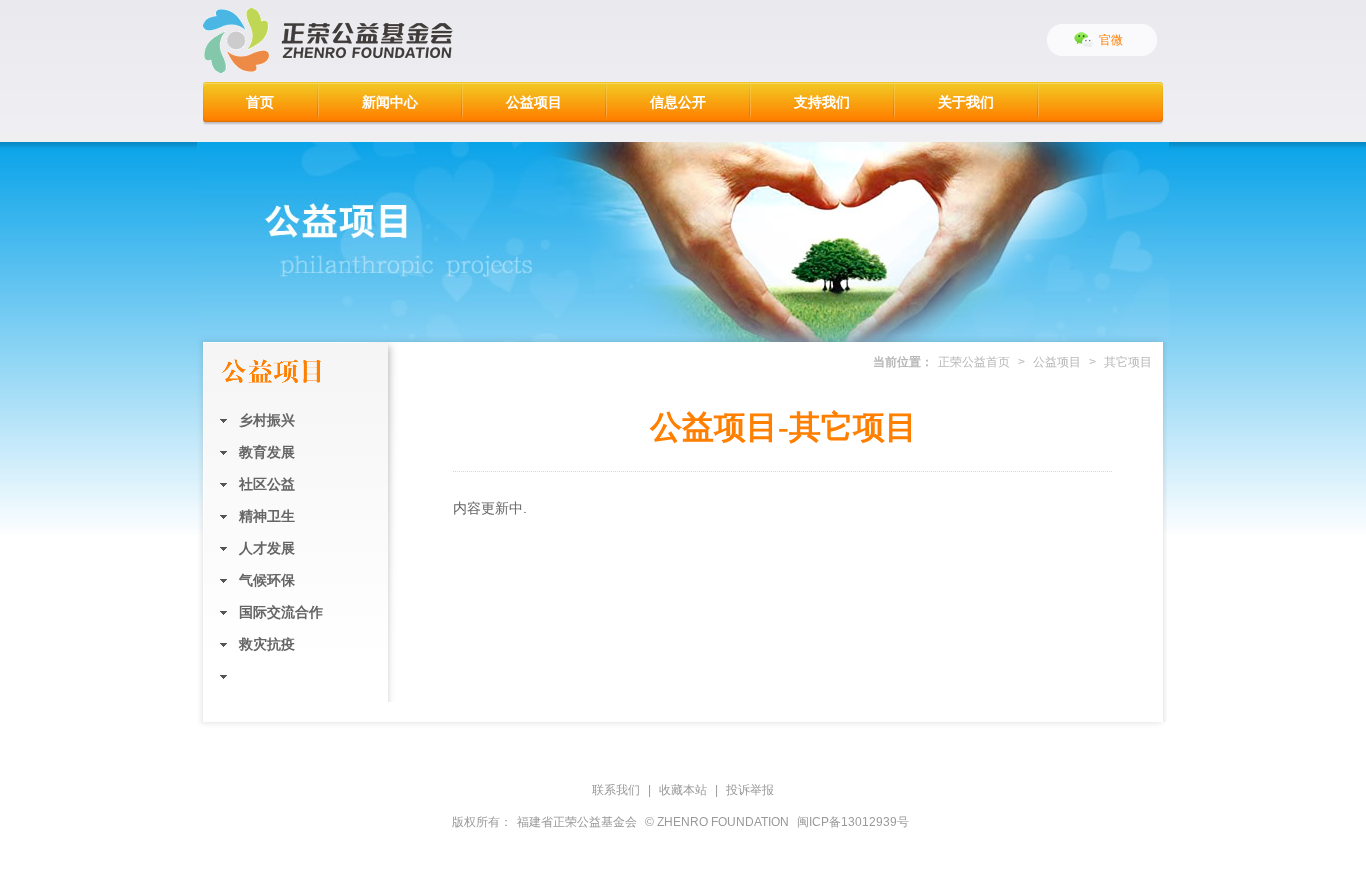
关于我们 (966, 102)
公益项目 (534, 102)
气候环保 (267, 580)
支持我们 (822, 102)
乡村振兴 (267, 420)
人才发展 (267, 548)
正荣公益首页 (974, 362)
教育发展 (267, 452)
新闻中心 (390, 102)
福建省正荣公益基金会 (577, 822)
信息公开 (678, 102)
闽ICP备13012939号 (853, 822)
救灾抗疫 (267, 644)
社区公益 (267, 484)
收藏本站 (683, 790)
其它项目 (267, 676)
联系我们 (616, 790)
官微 (1111, 40)
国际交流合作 (281, 612)
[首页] (328, 41)
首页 (260, 102)
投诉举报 (750, 790)
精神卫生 (267, 516)
